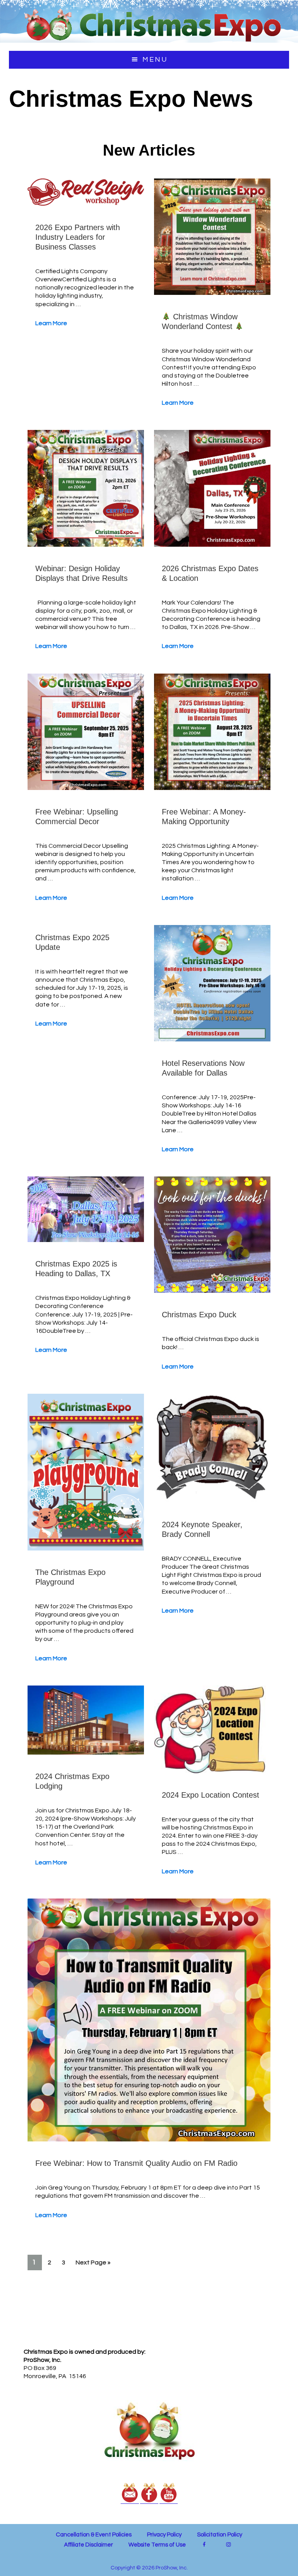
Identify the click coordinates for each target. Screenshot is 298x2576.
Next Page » (93, 2264)
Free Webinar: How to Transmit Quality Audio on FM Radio (136, 2163)
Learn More (51, 323)
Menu (155, 60)
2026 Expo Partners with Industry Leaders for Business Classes (78, 237)
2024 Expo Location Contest (211, 1795)
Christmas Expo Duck (199, 1315)
